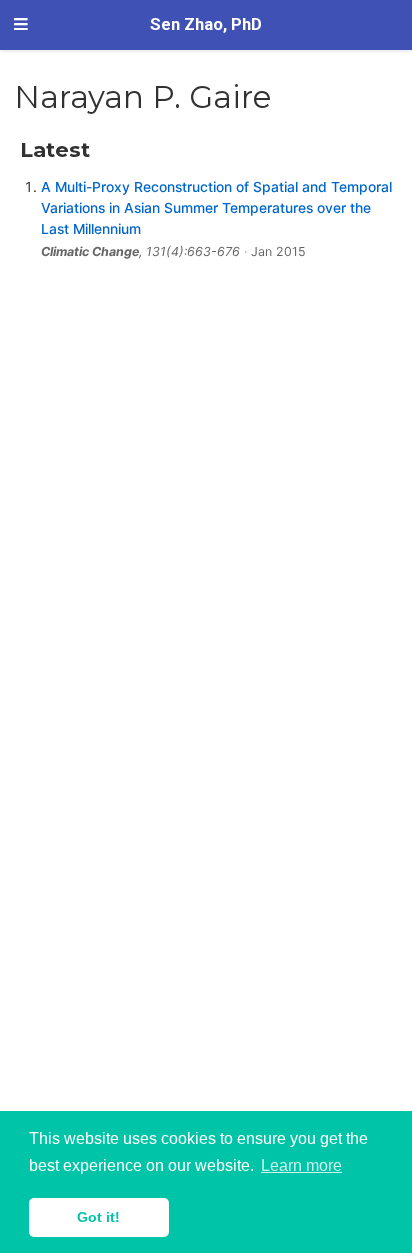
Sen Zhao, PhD (206, 24)
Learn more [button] (301, 1165)
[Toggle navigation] (21, 25)
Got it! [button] (98, 1217)
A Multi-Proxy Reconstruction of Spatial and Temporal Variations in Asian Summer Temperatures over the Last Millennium (216, 208)
